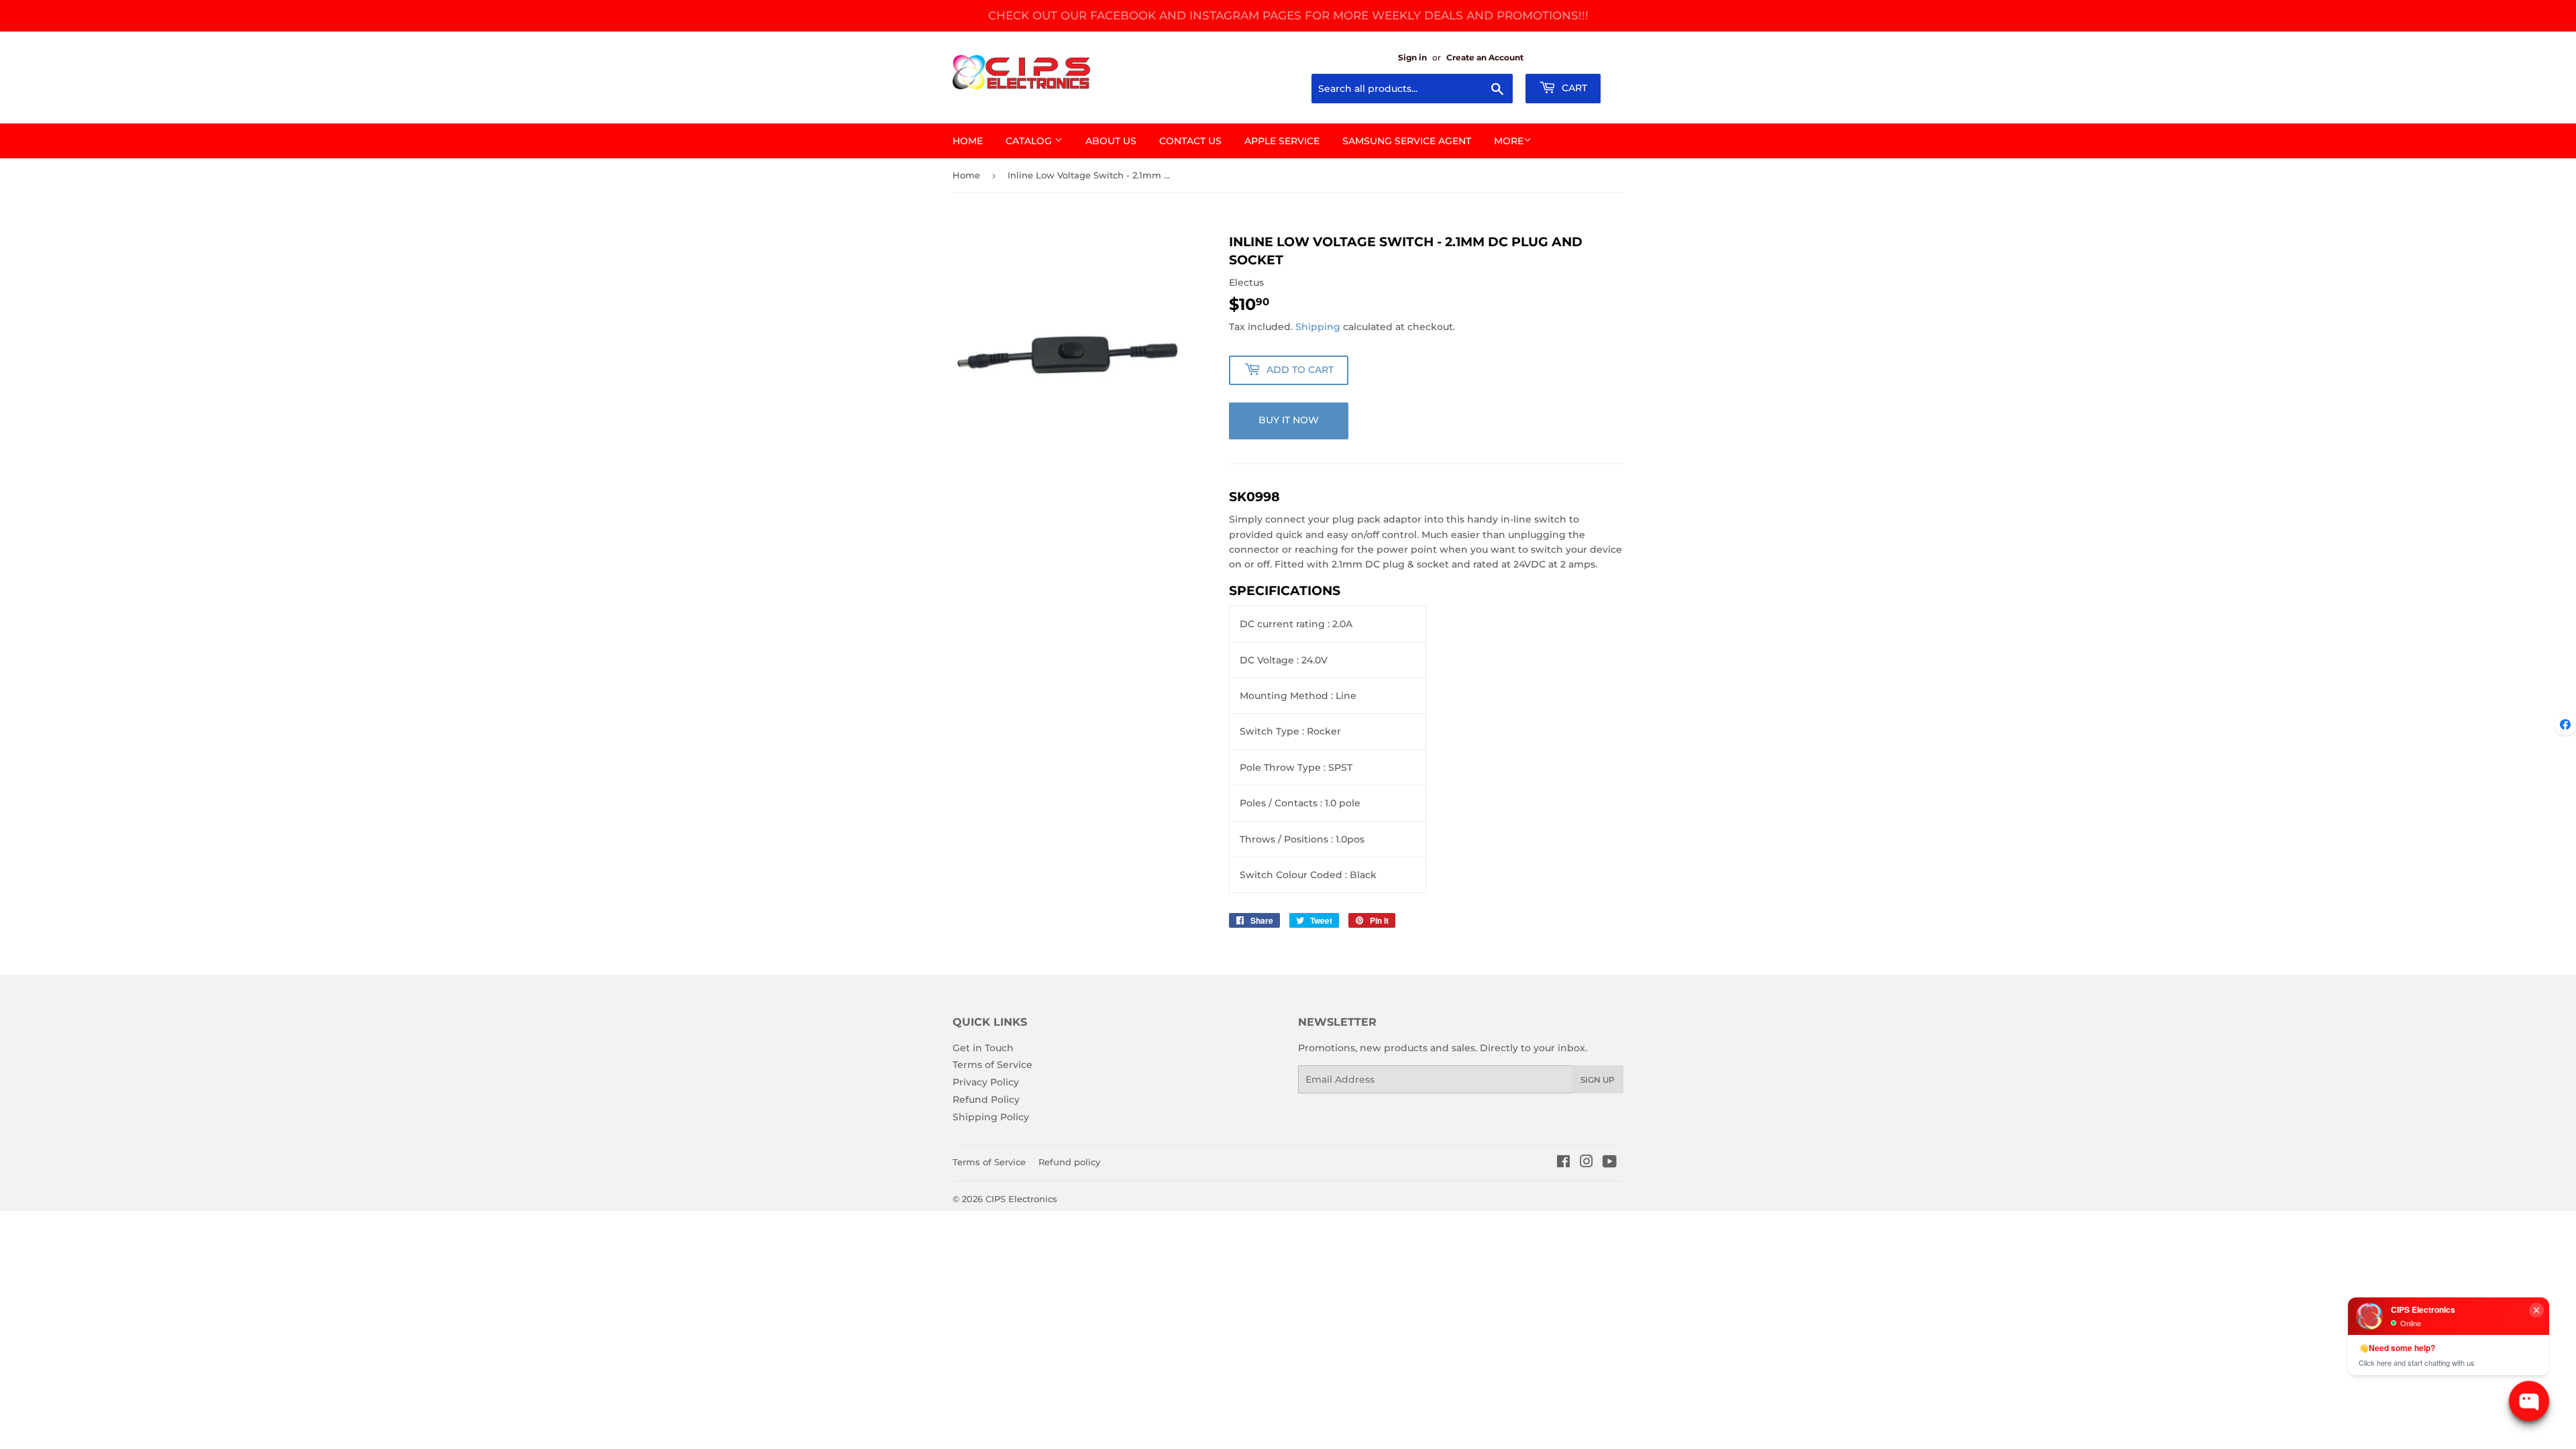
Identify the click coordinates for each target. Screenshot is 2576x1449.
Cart (1573, 88)
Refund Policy (986, 1099)
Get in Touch (983, 1048)
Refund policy (1069, 1162)
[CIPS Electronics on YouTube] (1610, 1163)
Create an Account (1485, 57)
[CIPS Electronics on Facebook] (1563, 1163)
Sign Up (1598, 1080)
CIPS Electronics (1021, 1199)
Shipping (1318, 327)
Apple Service (1282, 141)
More (1509, 141)
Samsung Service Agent (1407, 141)
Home (968, 141)
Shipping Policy (991, 1117)
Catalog (1030, 141)
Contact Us (1190, 141)
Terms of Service (992, 1065)
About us (1111, 141)
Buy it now (1289, 420)
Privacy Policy (986, 1082)
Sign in (1412, 57)
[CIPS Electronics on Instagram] (1587, 1163)
